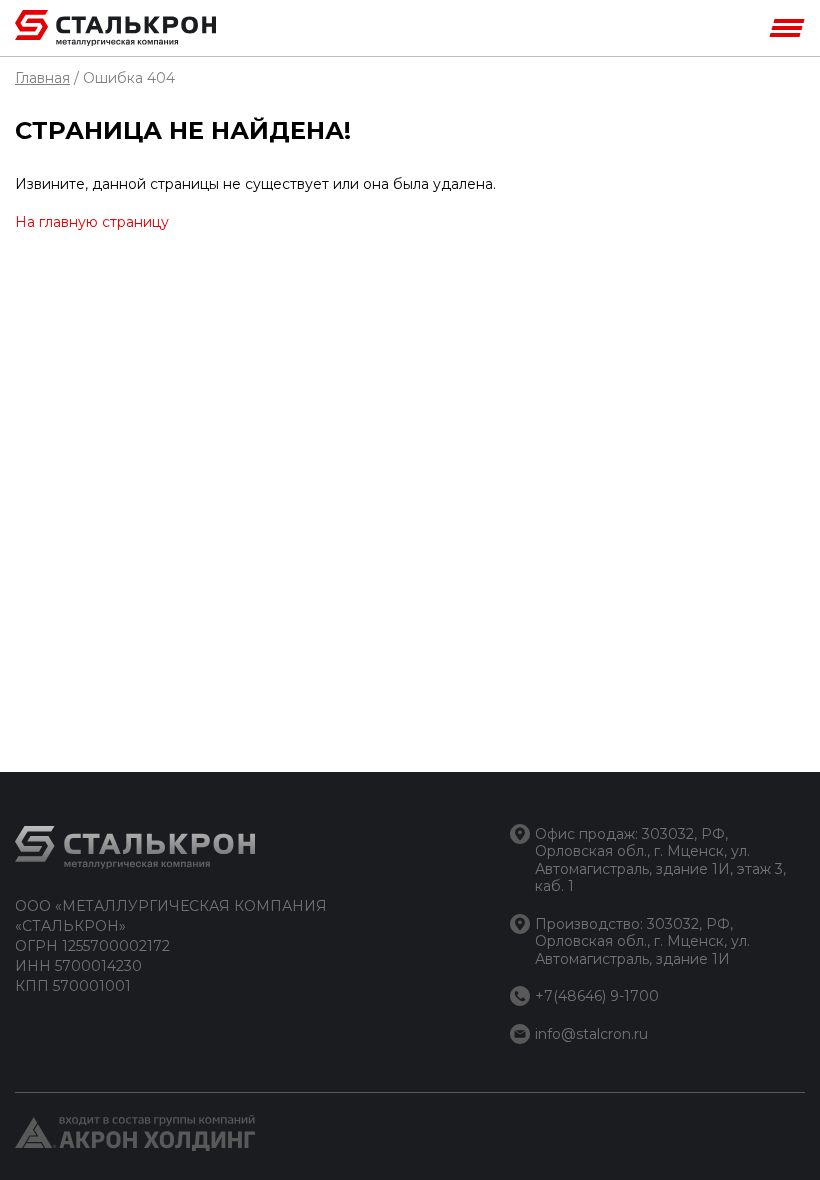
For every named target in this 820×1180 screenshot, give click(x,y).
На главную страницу (92, 222)
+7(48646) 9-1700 (597, 996)
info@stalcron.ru (591, 1034)
